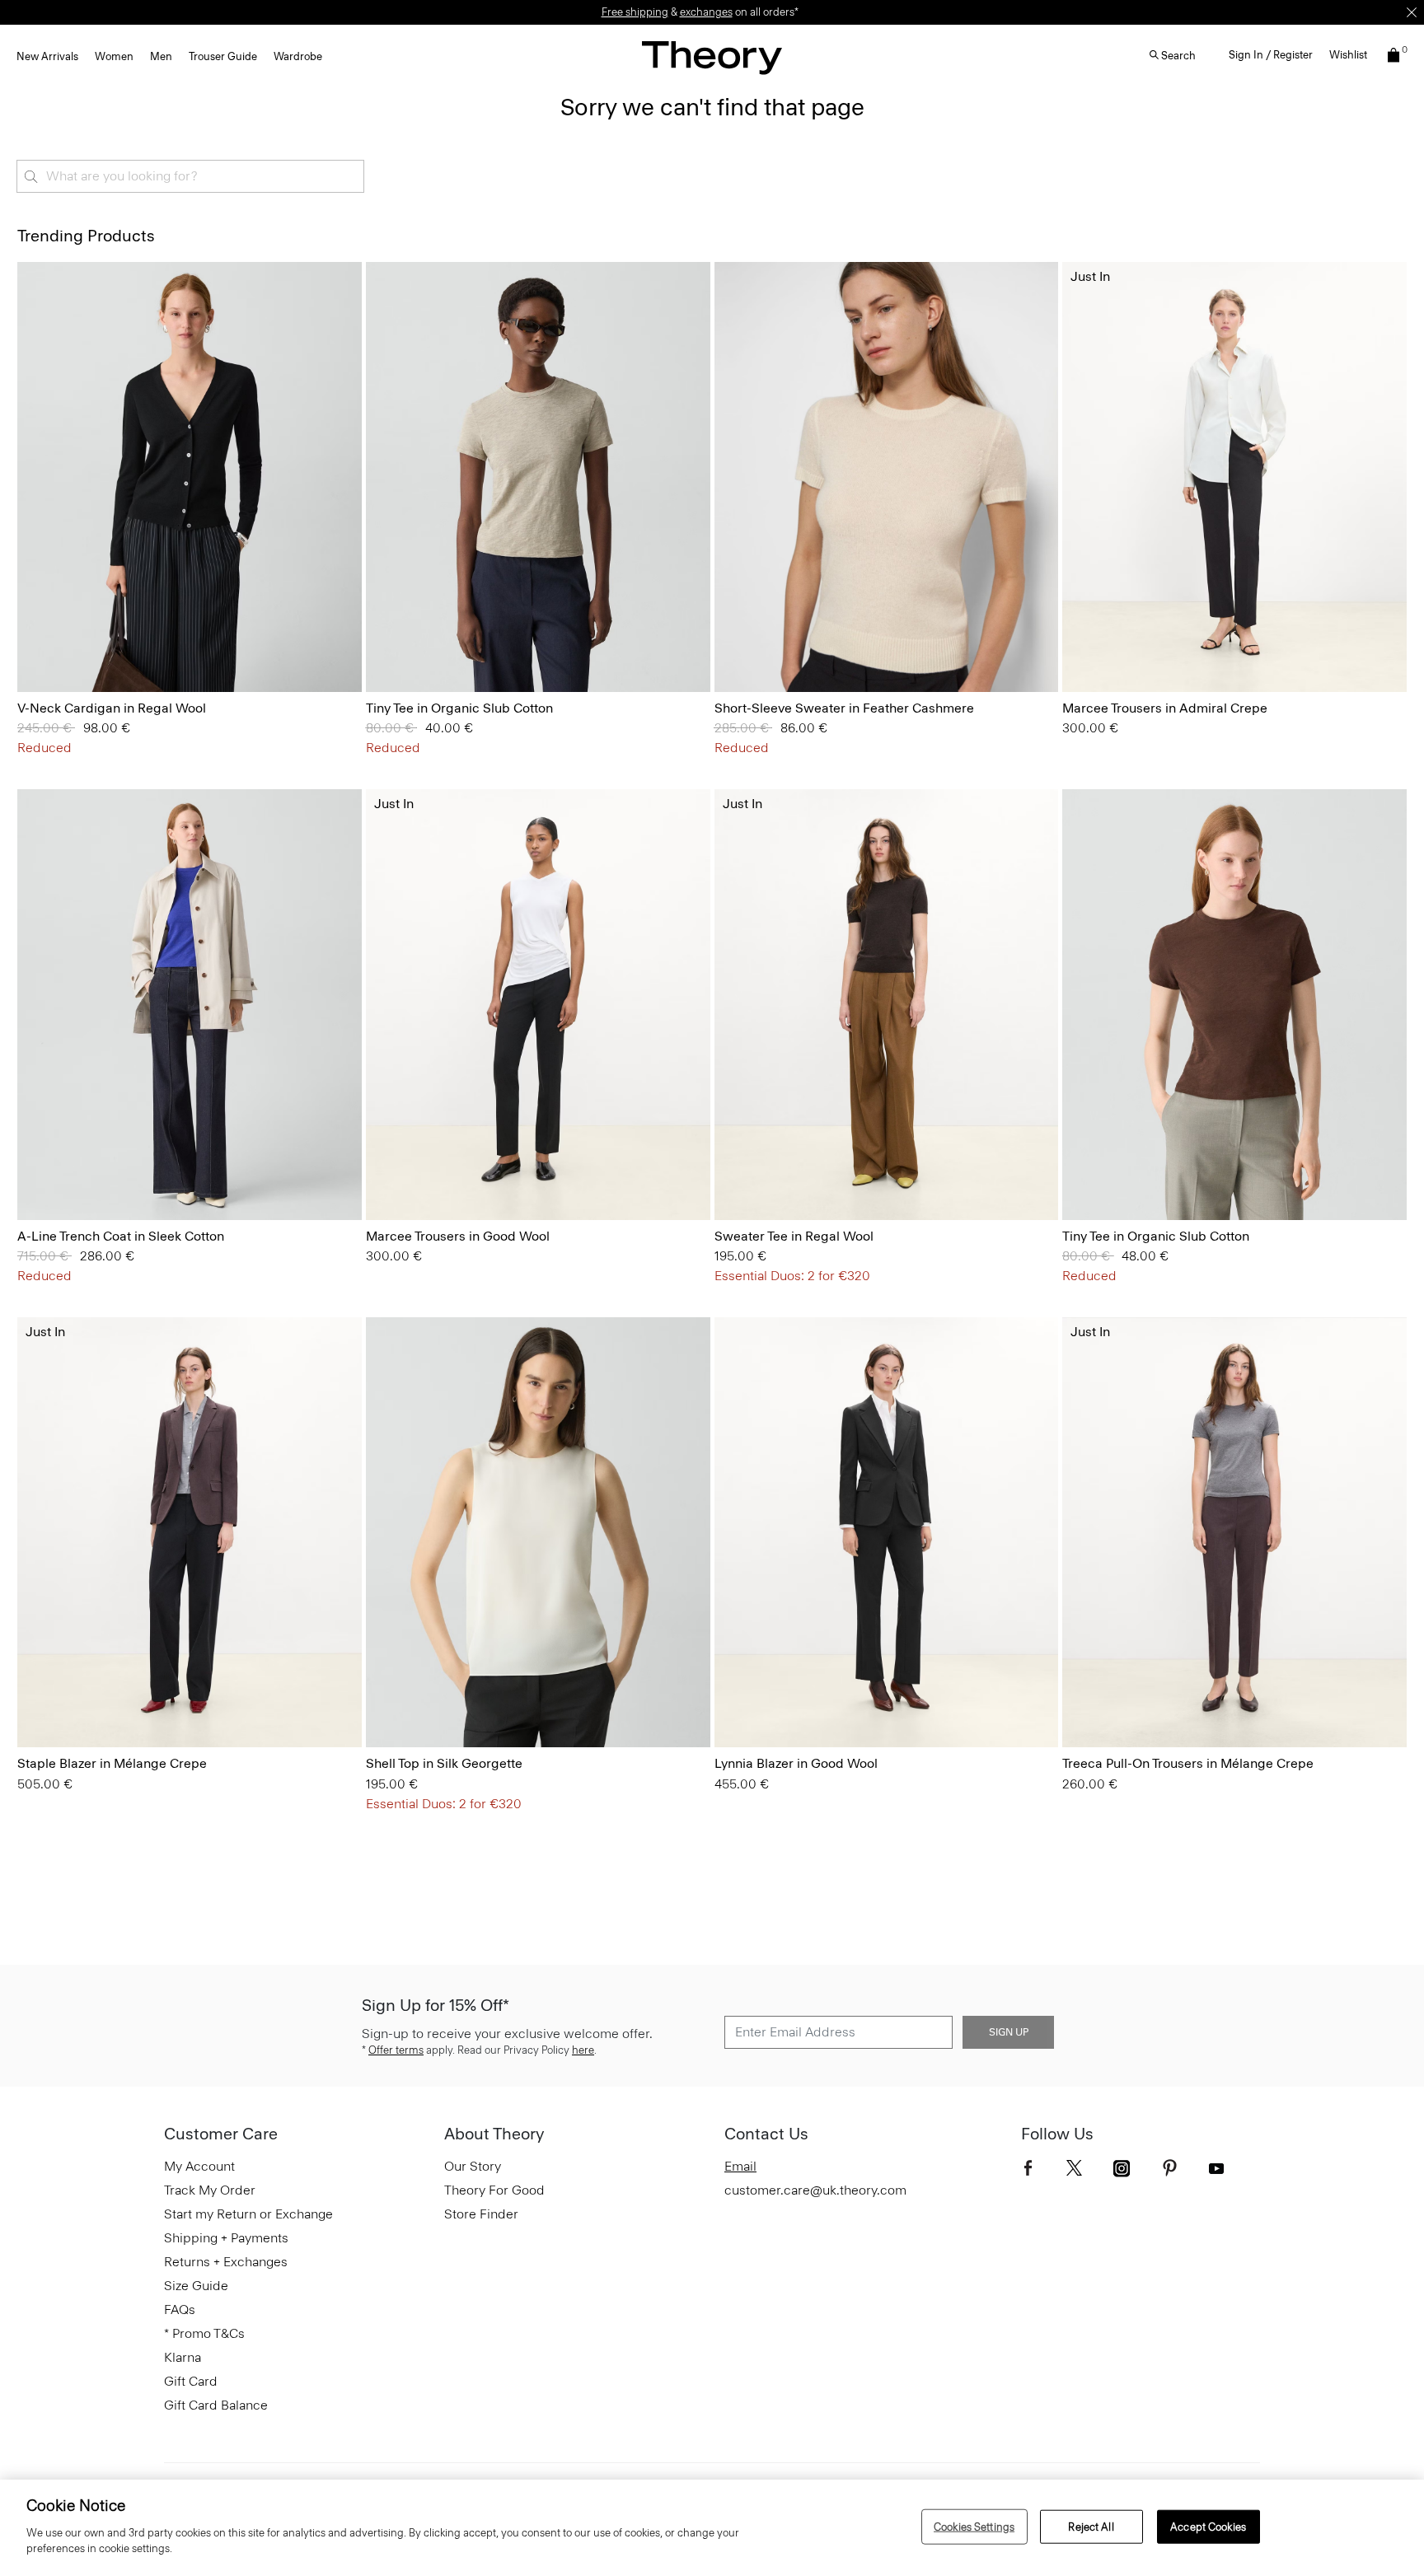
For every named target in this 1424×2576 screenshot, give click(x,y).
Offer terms (396, 2050)
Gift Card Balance (216, 2405)
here (583, 2050)
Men (161, 56)
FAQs (180, 2310)
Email (740, 2166)
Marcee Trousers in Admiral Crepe (1165, 708)
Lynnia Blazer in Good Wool (796, 1763)
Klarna (183, 2357)
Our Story (473, 2166)
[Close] (1412, 12)
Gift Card (191, 2381)
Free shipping (635, 12)
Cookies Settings (974, 2526)
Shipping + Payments (226, 2238)
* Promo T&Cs (204, 2333)
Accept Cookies (1208, 2526)
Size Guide (196, 2286)
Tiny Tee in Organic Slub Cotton (459, 708)
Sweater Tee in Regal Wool (794, 1236)
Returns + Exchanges (226, 2262)
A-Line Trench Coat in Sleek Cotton (121, 1236)
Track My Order (210, 2190)
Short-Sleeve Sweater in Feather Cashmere (844, 708)
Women (114, 56)
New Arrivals (47, 56)
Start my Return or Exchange (248, 2214)
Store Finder (481, 2214)
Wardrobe (298, 56)
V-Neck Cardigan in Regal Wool (112, 708)
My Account (199, 2166)
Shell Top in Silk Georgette (444, 1763)
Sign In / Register (1271, 55)
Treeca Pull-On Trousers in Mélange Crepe (1188, 1763)
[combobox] (190, 176)
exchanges (706, 12)
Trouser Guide (223, 56)
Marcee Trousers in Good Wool (458, 1236)
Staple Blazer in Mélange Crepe (112, 1763)
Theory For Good (494, 2190)
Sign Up (1009, 2032)
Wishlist (1348, 55)
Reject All (1091, 2526)
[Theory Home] (712, 57)
